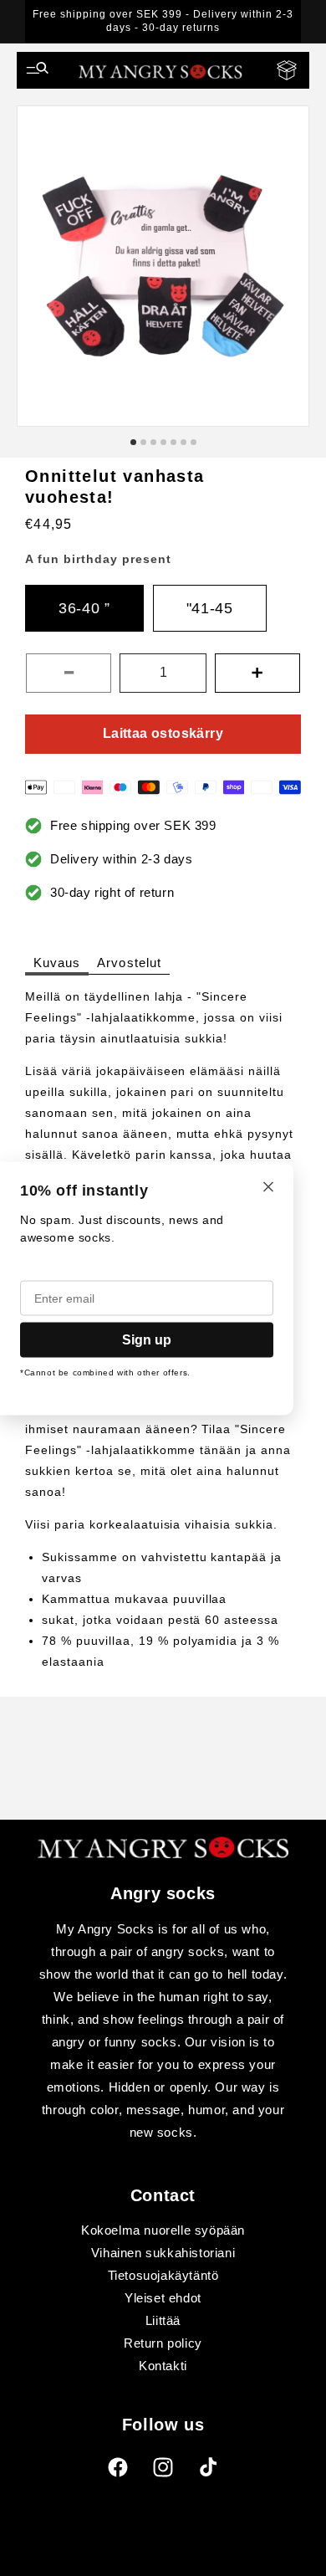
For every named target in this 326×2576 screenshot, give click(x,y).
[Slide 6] (183, 442)
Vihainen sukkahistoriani (163, 2253)
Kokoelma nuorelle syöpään (163, 2230)
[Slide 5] (173, 442)
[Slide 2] (143, 442)
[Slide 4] (163, 442)
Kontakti (163, 2366)
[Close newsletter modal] (268, 1188)
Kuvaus (57, 963)
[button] (38, 70)
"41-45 (210, 608)
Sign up (147, 1339)
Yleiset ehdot (163, 2298)
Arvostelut (129, 963)
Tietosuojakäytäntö (163, 2275)
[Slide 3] (153, 442)
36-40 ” (84, 608)
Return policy (163, 2343)
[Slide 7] (194, 442)
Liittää (163, 2320)
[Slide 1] (133, 442)
